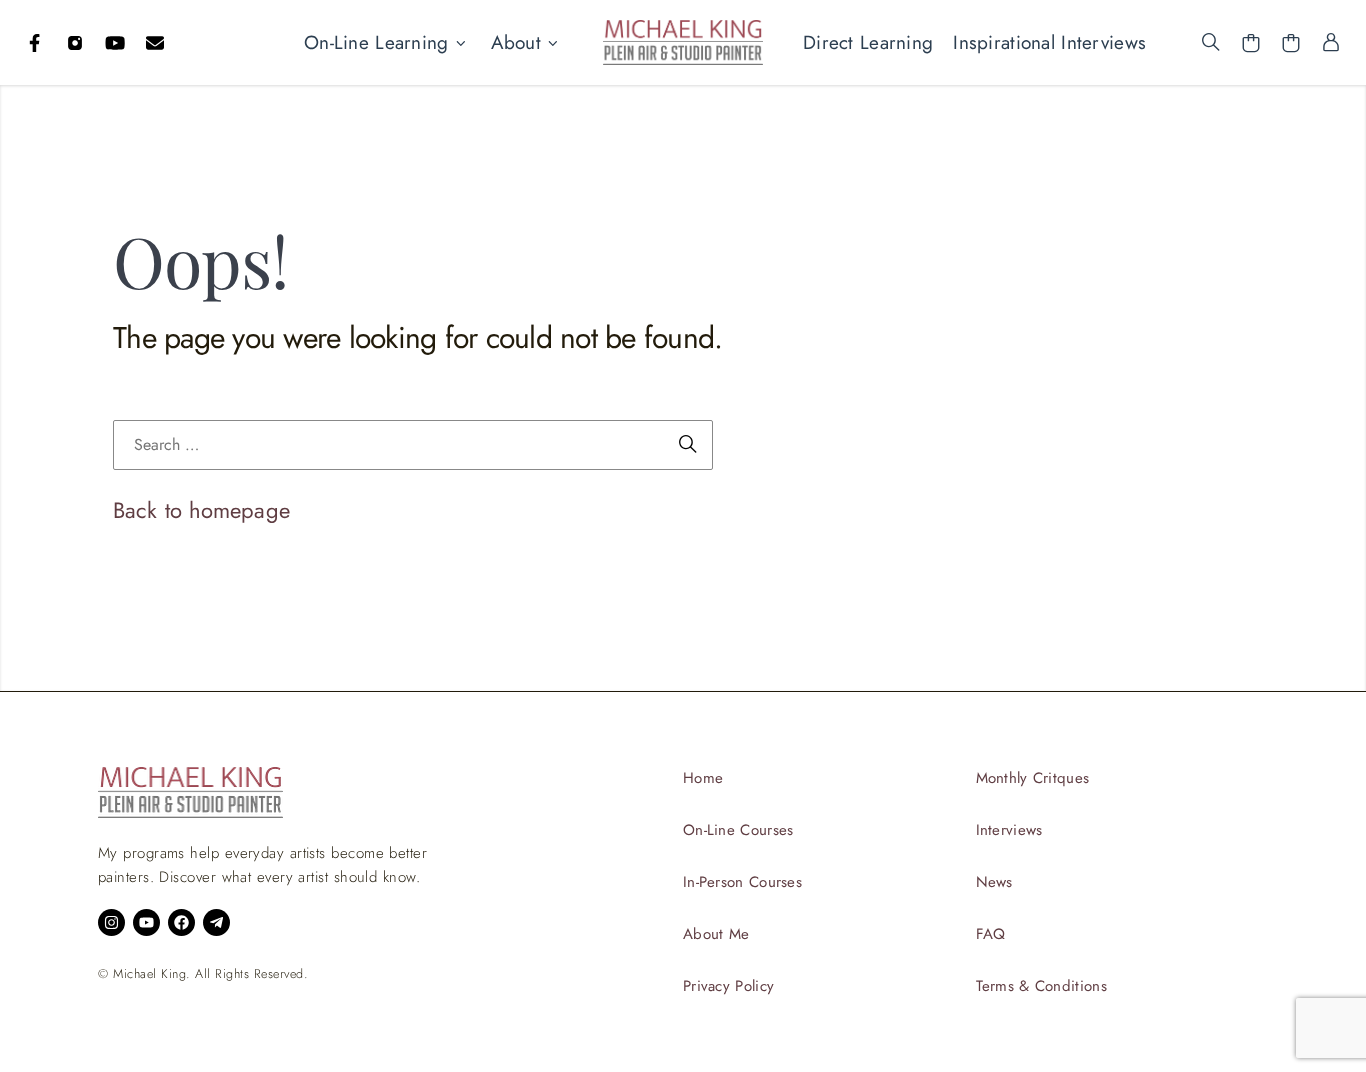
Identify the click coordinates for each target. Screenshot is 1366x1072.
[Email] (155, 42)
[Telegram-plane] (216, 922)
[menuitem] (387, 42)
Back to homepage (201, 510)
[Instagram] (75, 42)
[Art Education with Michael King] (683, 42)
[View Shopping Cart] (1251, 42)
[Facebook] (35, 42)
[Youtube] (115, 42)
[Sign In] (1331, 42)
